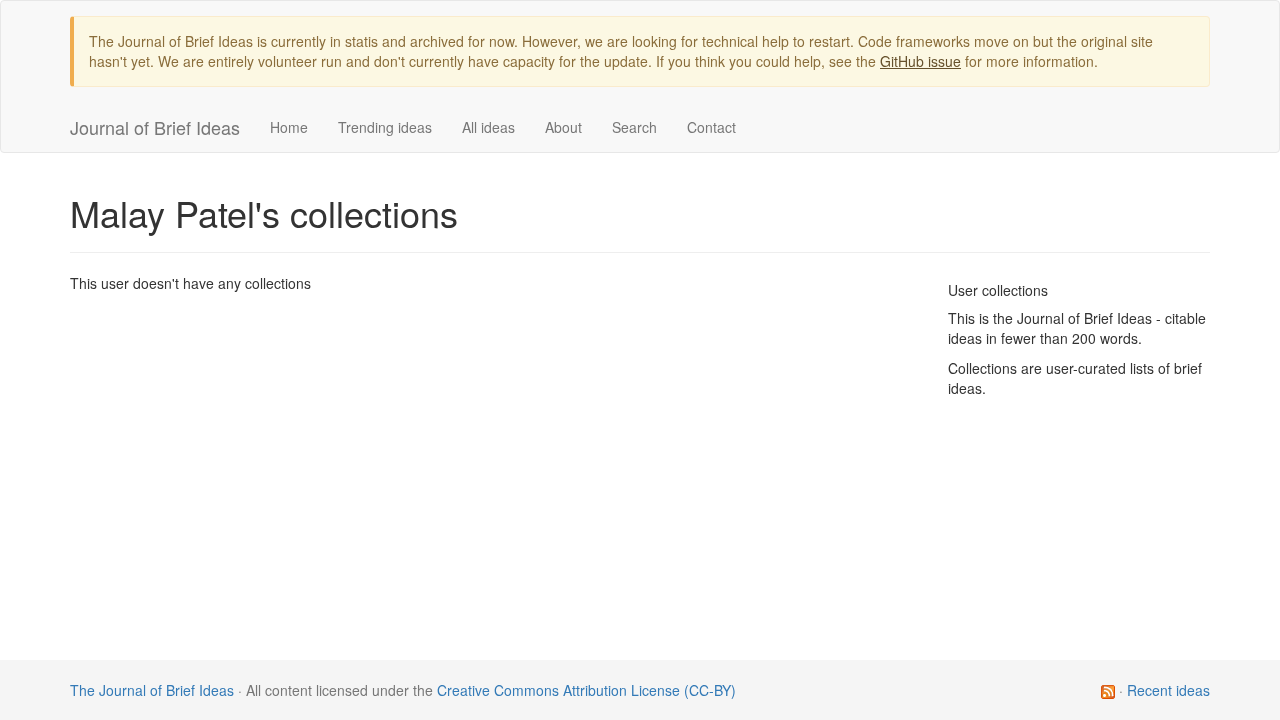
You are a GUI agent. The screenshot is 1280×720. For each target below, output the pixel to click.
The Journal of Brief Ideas (152, 690)
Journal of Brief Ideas (155, 127)
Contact (711, 127)
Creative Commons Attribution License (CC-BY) (586, 690)
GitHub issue (920, 61)
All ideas (488, 127)
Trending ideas (385, 127)
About (563, 127)
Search (634, 127)
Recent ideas (1168, 690)
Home (289, 127)
